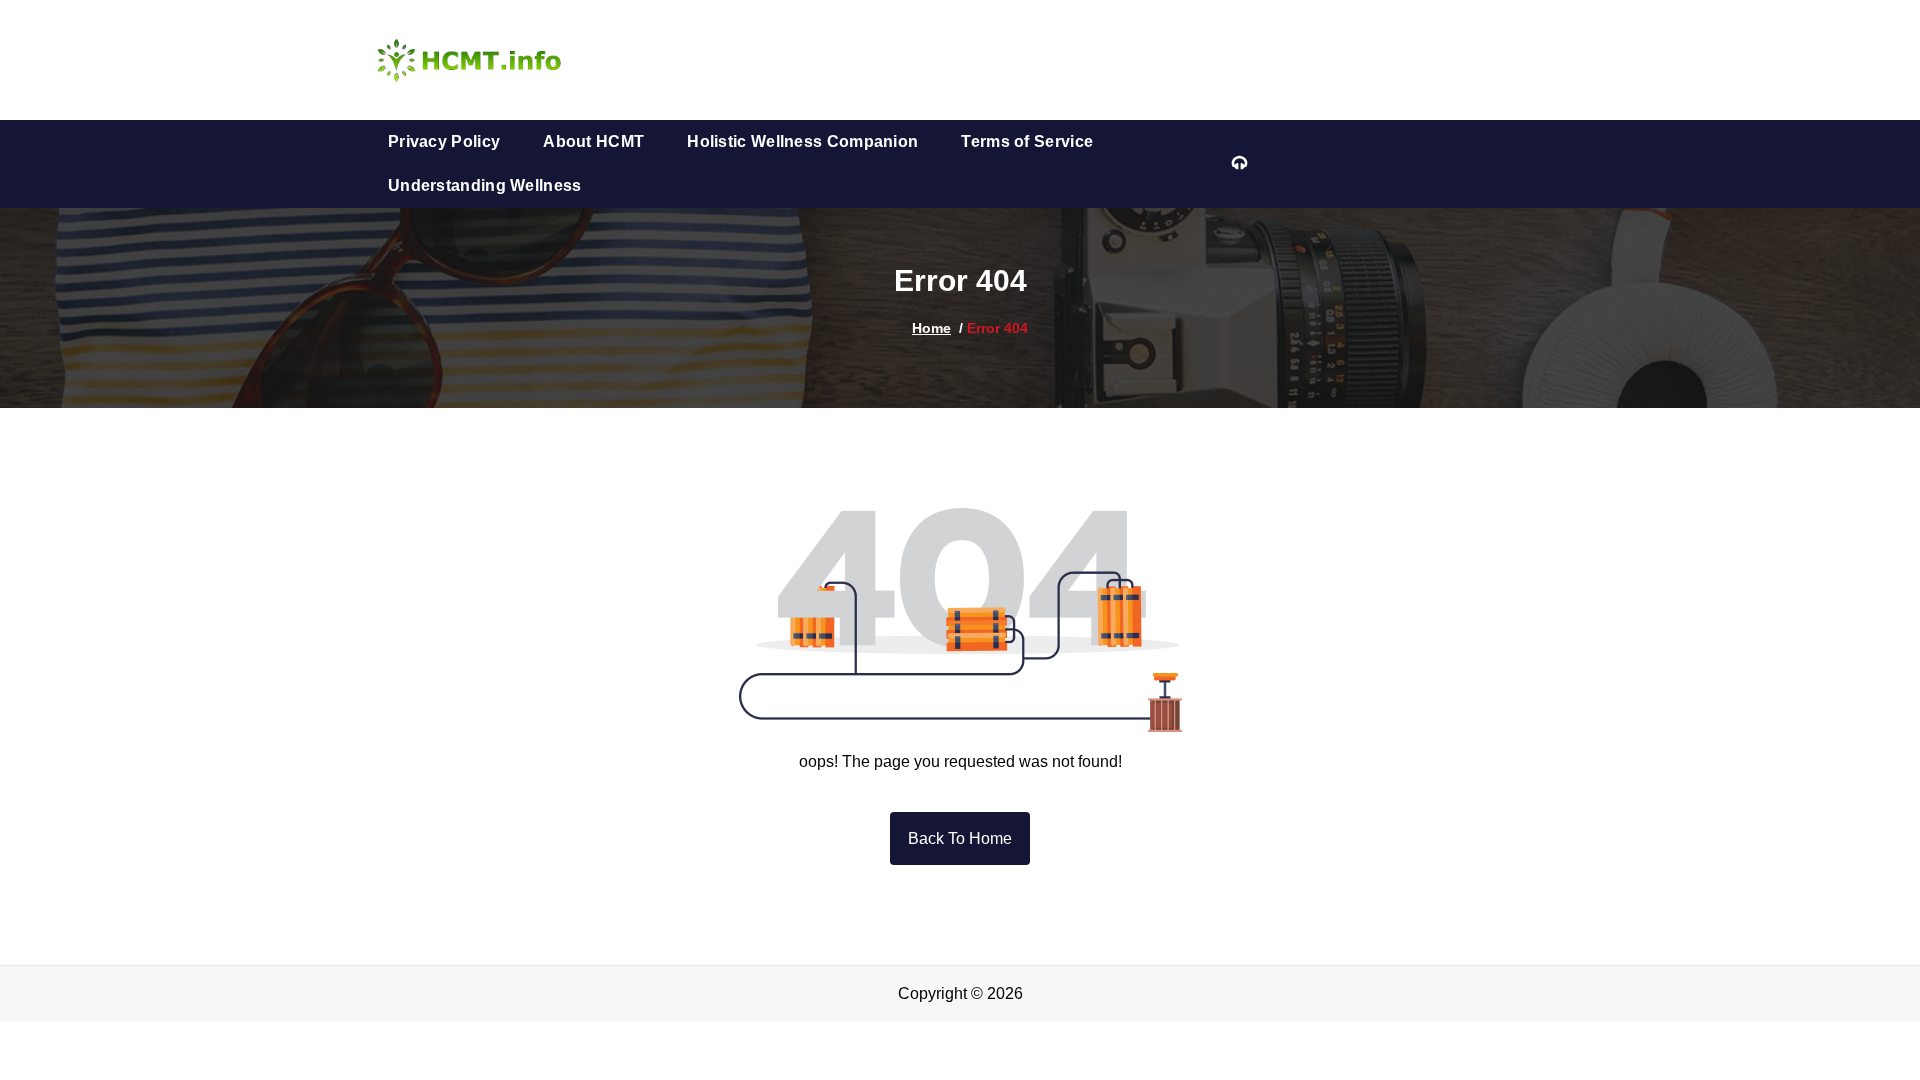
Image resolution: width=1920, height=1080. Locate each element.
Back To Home (960, 838)
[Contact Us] (1239, 164)
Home (931, 328)
